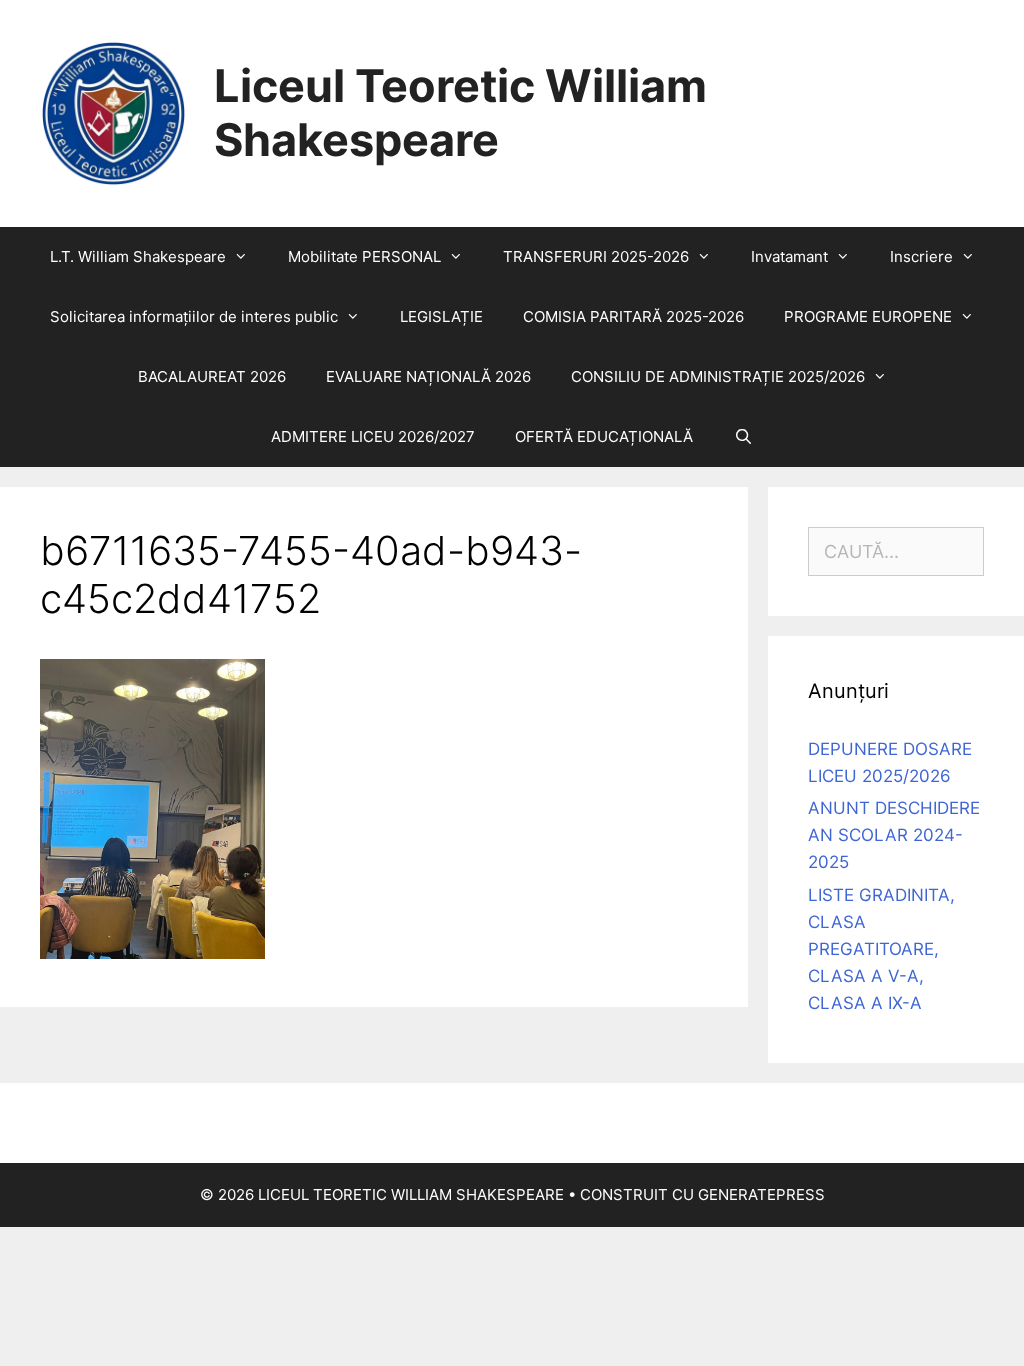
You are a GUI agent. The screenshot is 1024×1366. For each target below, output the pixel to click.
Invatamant (789, 256)
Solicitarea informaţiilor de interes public (194, 316)
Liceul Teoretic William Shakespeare (460, 112)
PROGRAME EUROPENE (868, 316)
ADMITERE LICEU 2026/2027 (373, 436)
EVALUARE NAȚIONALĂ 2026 (428, 376)
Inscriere (921, 256)
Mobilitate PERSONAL (364, 256)
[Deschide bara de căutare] (742, 437)
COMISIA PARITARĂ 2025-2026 (633, 316)
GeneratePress (761, 1194)
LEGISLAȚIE (441, 316)
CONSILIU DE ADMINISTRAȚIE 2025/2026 (718, 376)
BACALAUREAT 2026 (212, 376)
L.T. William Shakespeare (138, 256)
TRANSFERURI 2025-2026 (596, 256)
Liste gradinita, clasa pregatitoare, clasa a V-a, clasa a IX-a (881, 949)
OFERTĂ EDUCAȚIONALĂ (604, 436)
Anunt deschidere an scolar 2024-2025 (894, 835)
